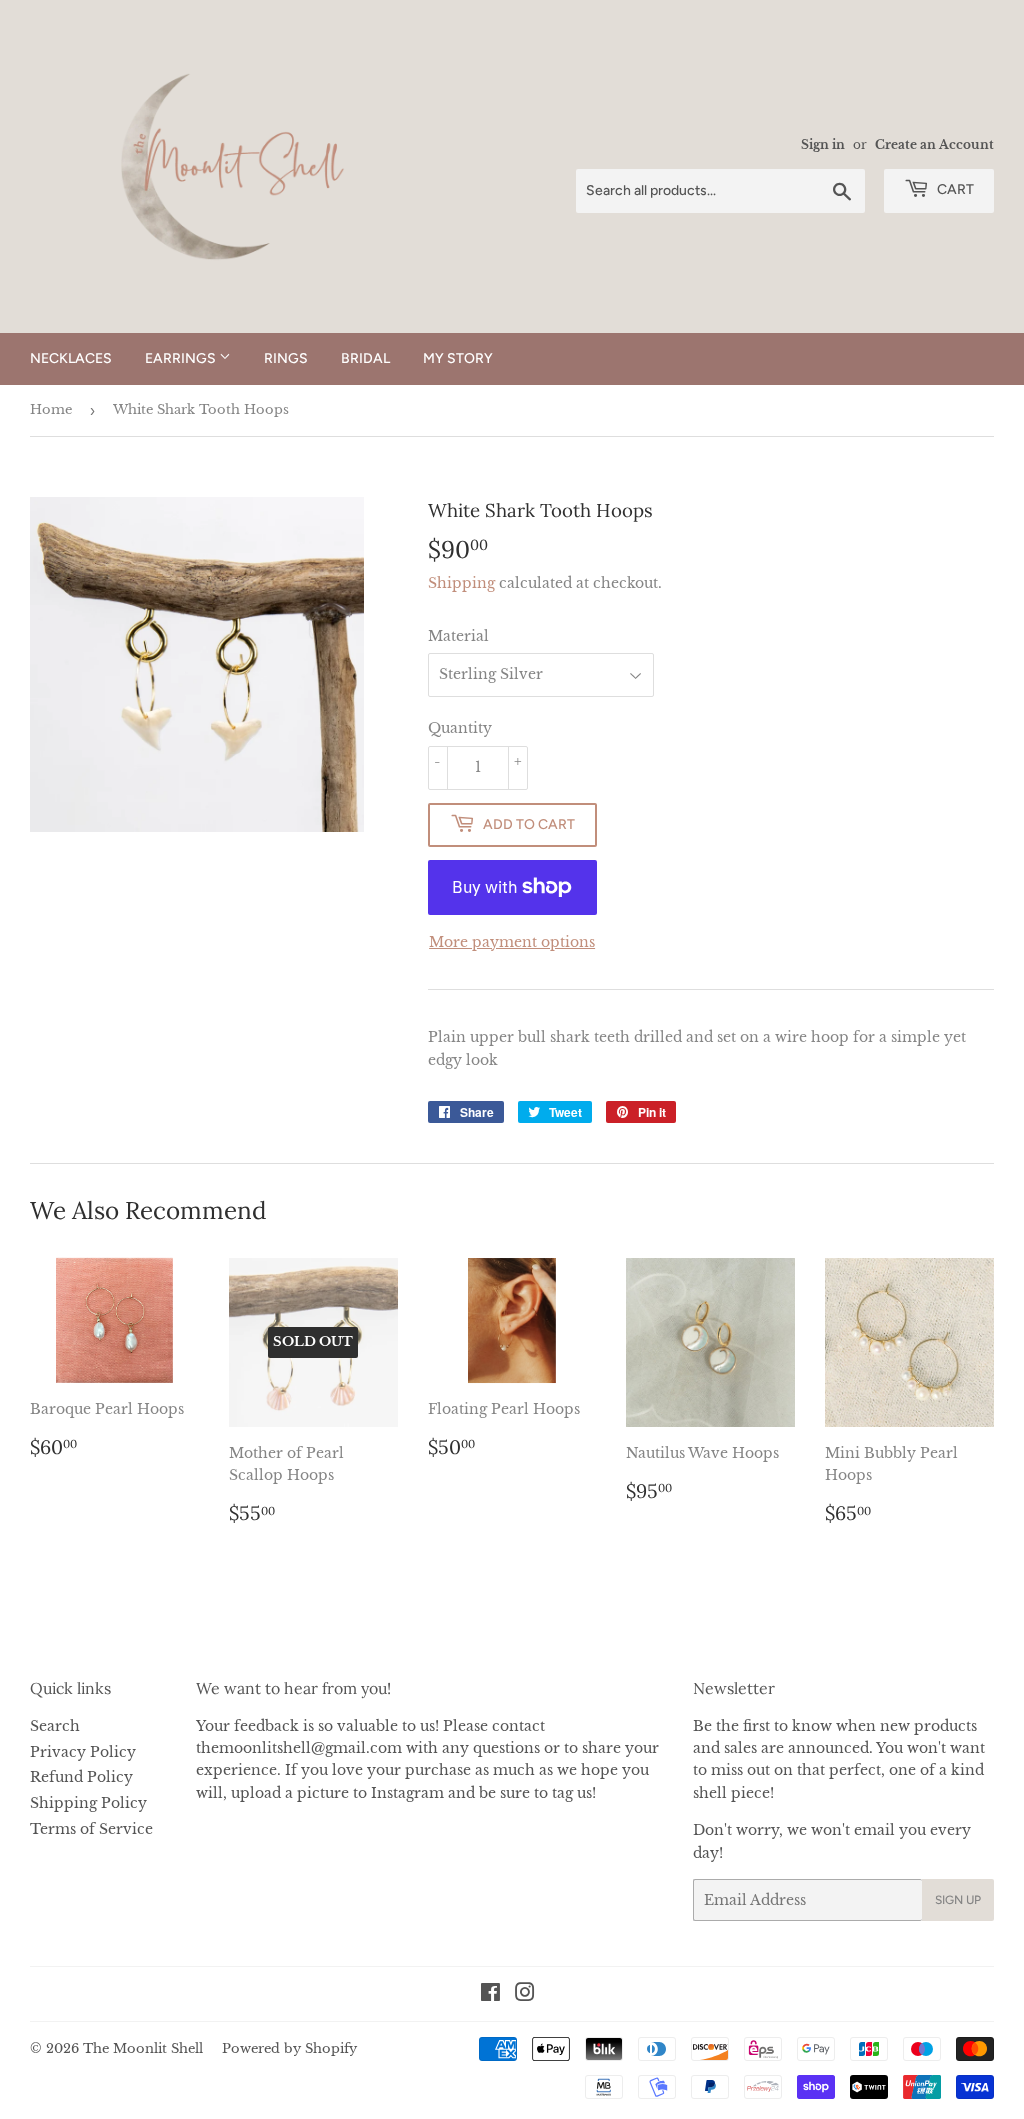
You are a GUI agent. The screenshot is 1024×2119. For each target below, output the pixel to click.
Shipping (461, 583)
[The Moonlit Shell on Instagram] (525, 1995)
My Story (458, 358)
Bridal (365, 358)
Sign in (823, 144)
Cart (954, 189)
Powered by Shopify (289, 2048)
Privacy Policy (83, 1752)
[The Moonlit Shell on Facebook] (490, 1995)
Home (51, 409)
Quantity (460, 728)
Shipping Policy (88, 1803)
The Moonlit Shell (143, 2048)
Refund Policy (81, 1777)
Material (458, 636)
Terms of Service (91, 1829)
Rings (286, 358)
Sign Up (958, 1900)
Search (55, 1726)
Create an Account (934, 144)
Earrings (182, 358)
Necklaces (71, 358)
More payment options (512, 942)
